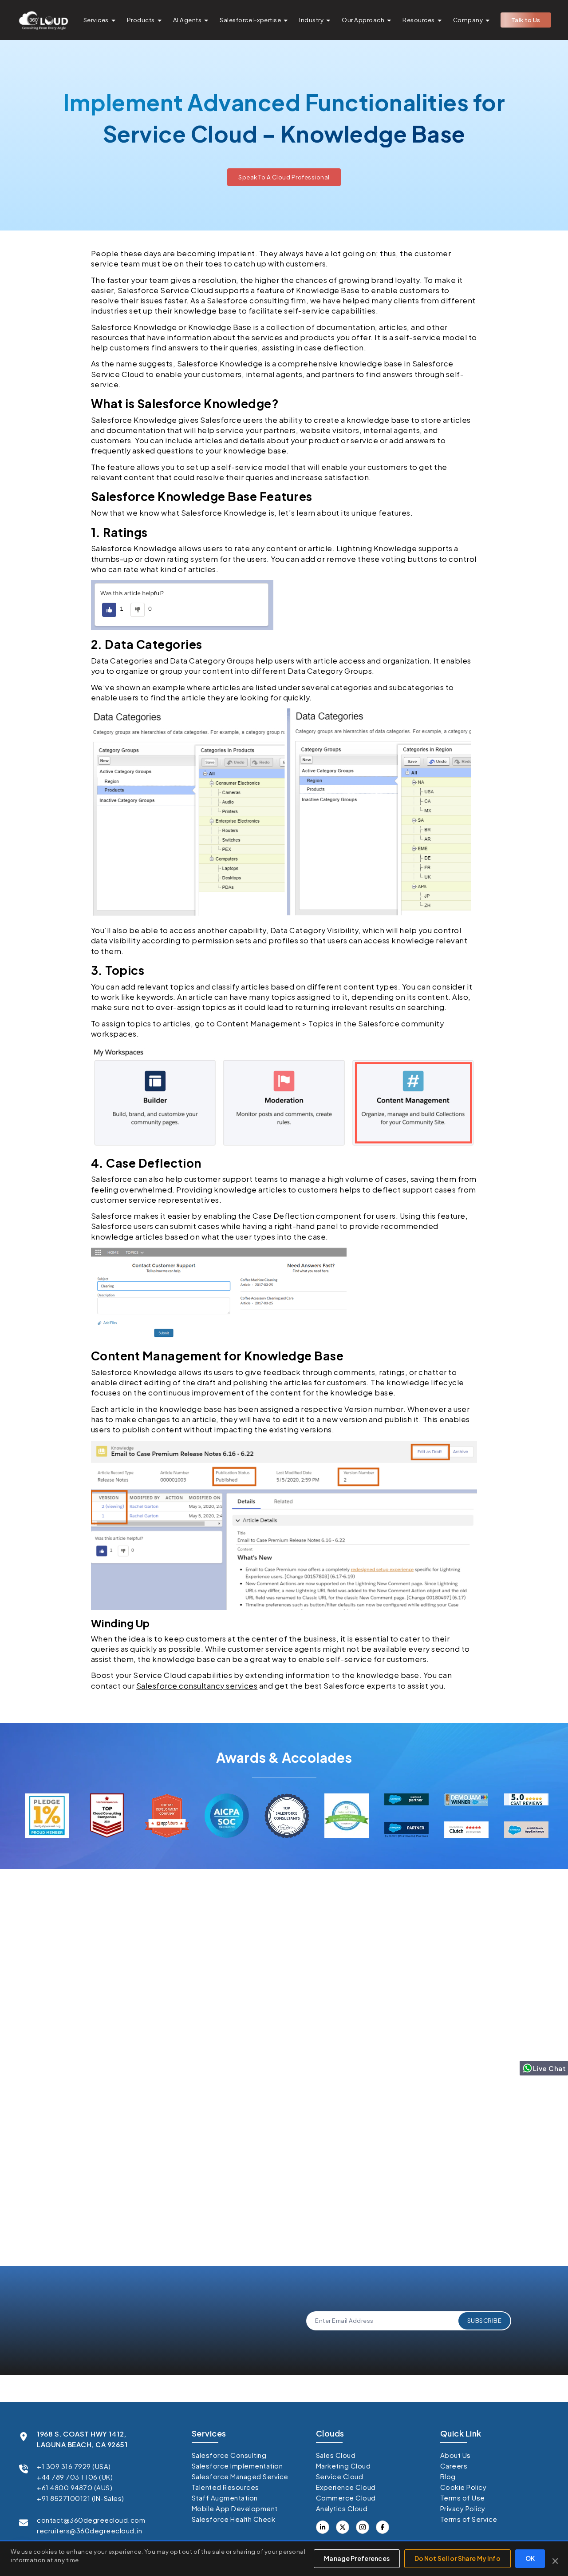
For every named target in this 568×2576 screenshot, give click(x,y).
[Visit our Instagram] (363, 2527)
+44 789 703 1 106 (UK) (75, 2477)
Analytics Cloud (342, 2508)
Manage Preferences (357, 2558)
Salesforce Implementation (237, 2466)
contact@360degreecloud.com (91, 2520)
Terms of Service (469, 2519)
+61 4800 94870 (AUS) (75, 2487)
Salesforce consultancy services (197, 1686)
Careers (454, 2466)
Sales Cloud (336, 2455)
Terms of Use (463, 2498)
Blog (448, 2476)
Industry (311, 20)
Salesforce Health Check (234, 2519)
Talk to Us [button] (526, 20)
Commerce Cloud (346, 2498)
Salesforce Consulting (229, 2455)
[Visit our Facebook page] (343, 2527)
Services (96, 20)
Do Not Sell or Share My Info (458, 2558)
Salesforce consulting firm (256, 300)
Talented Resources (225, 2487)
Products (141, 20)
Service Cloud (340, 2476)
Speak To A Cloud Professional (284, 177)
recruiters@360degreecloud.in (89, 2530)
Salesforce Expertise (250, 20)
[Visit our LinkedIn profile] (323, 2527)
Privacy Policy (142, 2218)
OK (530, 2558)
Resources (419, 20)
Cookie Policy (463, 2487)
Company (468, 20)
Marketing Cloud (343, 2466)
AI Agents (187, 20)
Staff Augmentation (225, 2498)
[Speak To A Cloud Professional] (284, 170)
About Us (456, 2455)
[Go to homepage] (43, 20)
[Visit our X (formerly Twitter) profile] (383, 2527)
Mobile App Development (235, 2508)
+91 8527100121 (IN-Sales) (81, 2498)
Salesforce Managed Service (240, 2476)
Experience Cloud (346, 2487)
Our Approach (363, 20)
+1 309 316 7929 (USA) (74, 2466)
